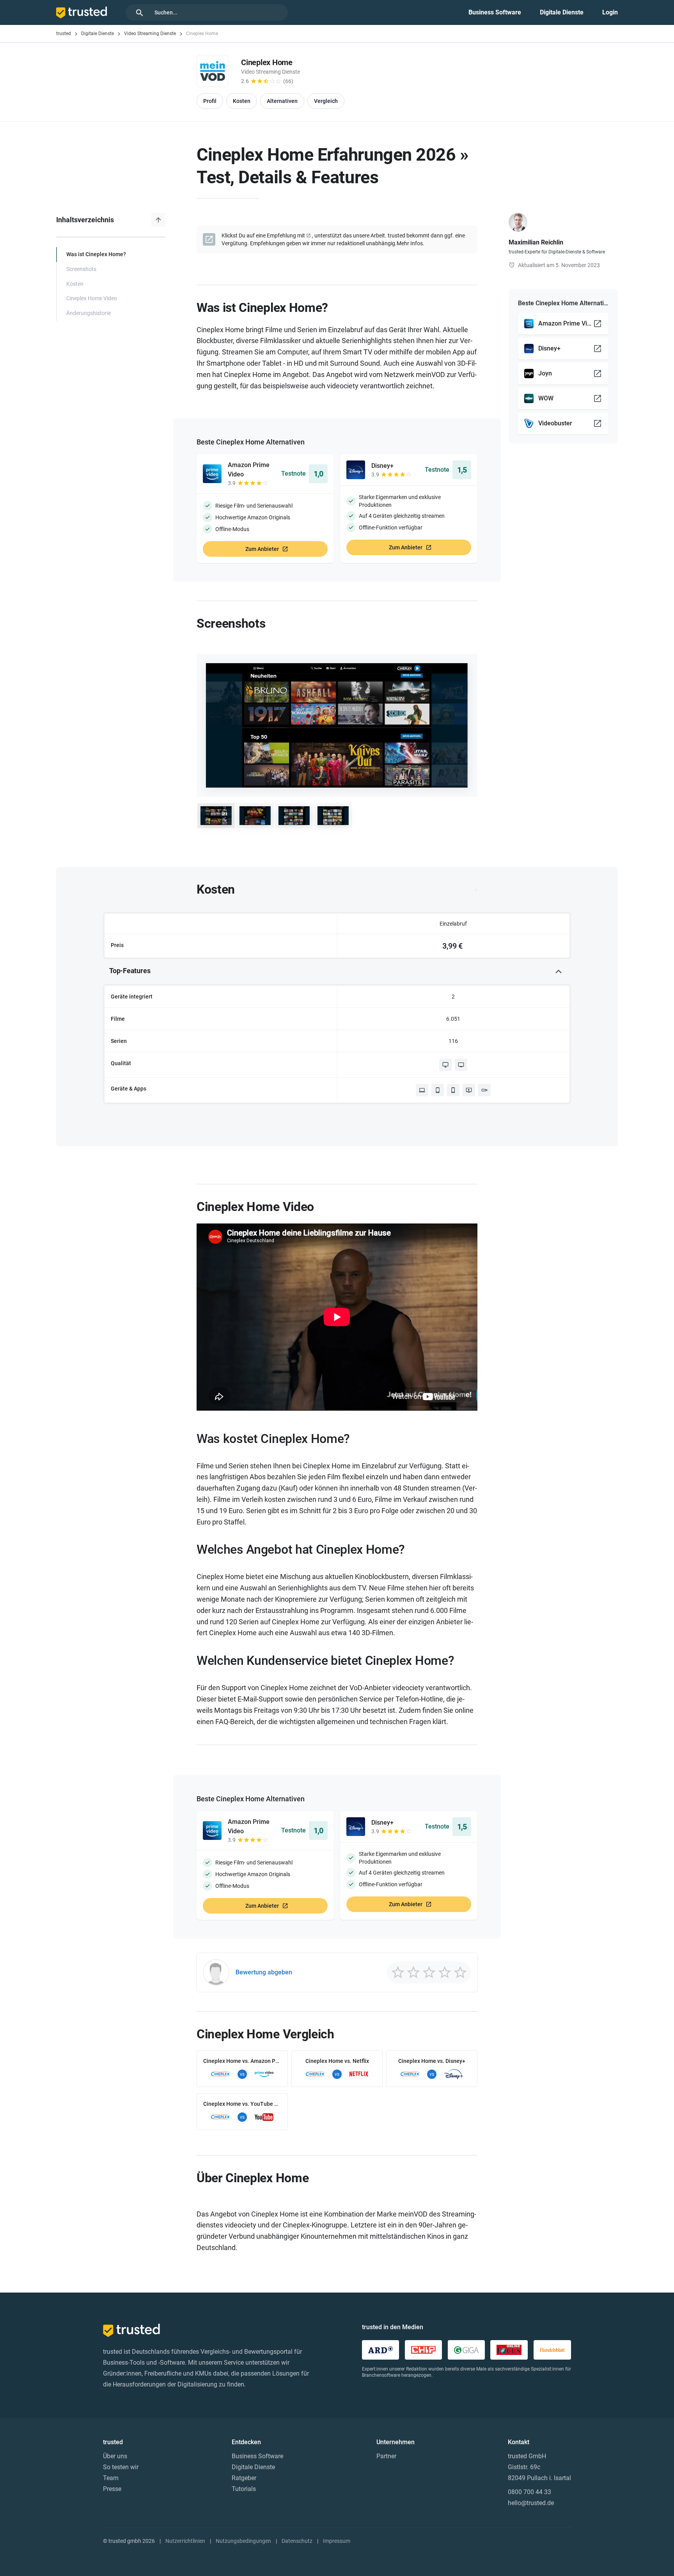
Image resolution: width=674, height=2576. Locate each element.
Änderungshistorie (89, 313)
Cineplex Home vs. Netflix (337, 2061)
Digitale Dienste (562, 12)
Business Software (495, 12)
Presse (112, 2489)
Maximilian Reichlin (536, 242)
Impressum (337, 2541)
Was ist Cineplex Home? (96, 254)
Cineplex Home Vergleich (265, 2034)
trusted (64, 34)
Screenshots (81, 269)
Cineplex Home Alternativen (260, 442)
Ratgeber (244, 2478)
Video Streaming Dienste (150, 34)
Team (111, 2478)
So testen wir (121, 2467)
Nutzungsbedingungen (243, 2541)
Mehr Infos (410, 243)
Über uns (115, 2456)
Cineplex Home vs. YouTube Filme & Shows (242, 2104)
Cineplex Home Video (92, 298)
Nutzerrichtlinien (185, 2541)
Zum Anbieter (262, 549)
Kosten (75, 284)
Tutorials (244, 2489)
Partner (386, 2456)
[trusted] (82, 12)
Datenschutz (297, 2541)
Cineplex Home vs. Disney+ (432, 2061)
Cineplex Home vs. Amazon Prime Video (242, 2061)
